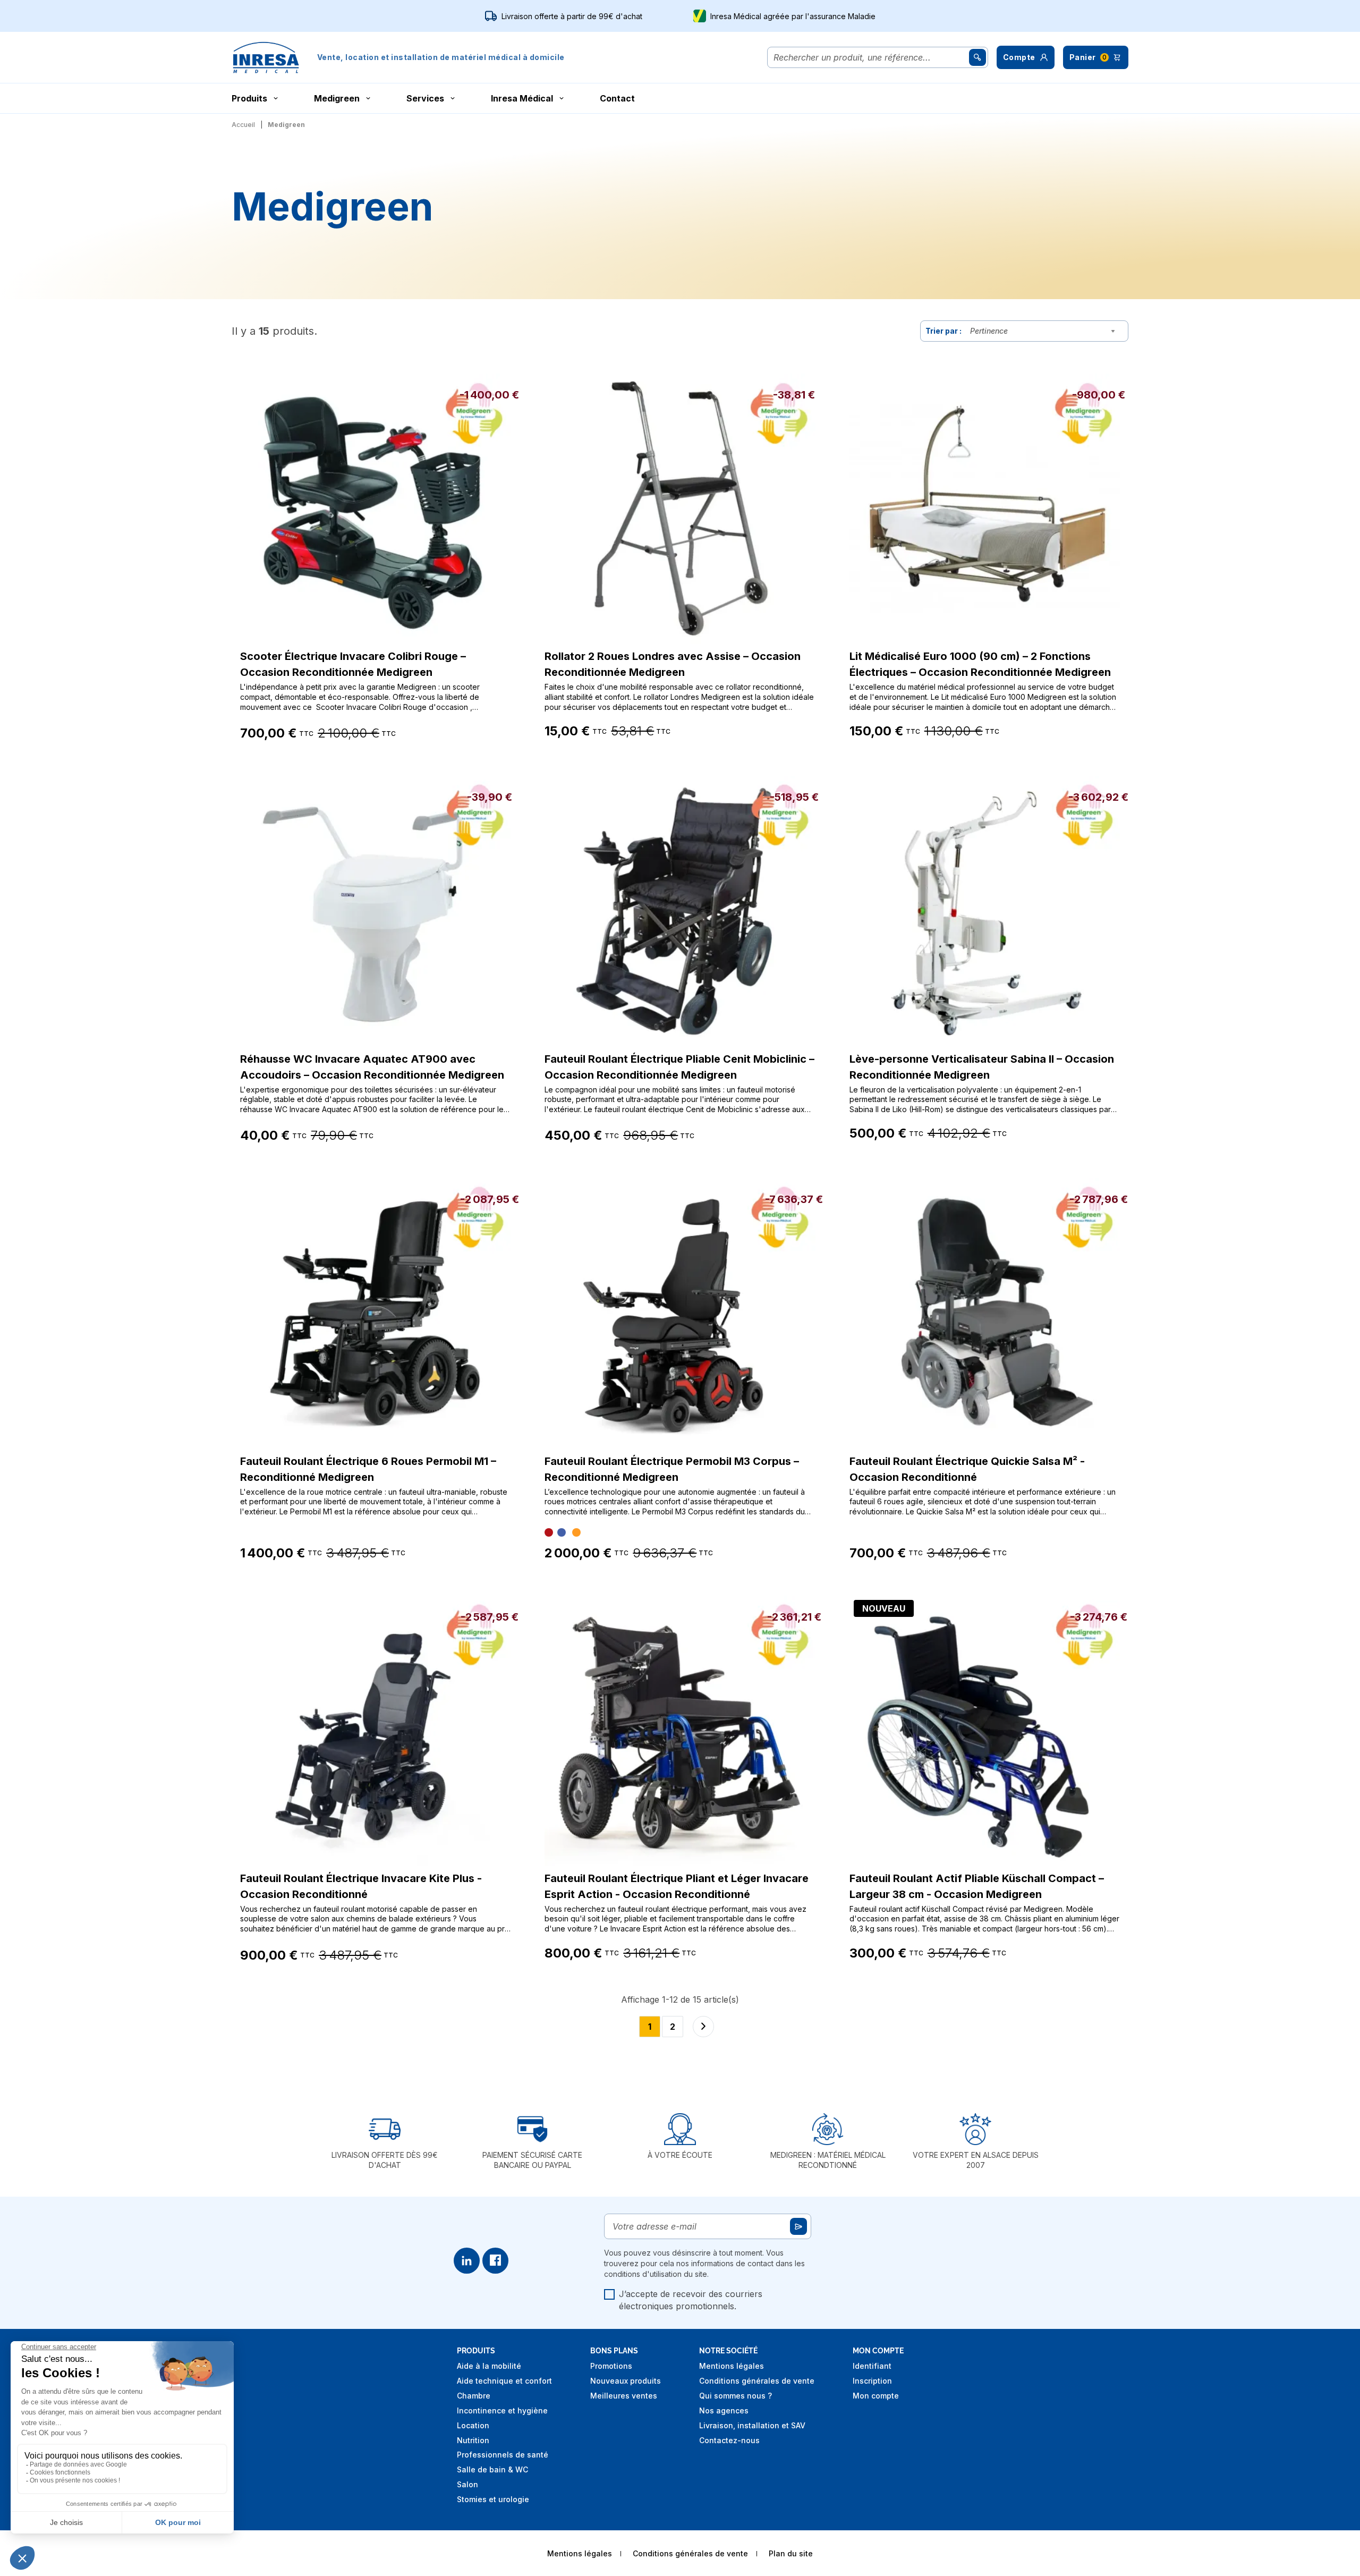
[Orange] (576, 1532)
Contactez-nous (729, 2440)
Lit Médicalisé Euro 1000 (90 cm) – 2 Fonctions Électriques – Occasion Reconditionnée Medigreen (980, 664)
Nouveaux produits (626, 2381)
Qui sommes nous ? (736, 2396)
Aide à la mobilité (489, 2366)
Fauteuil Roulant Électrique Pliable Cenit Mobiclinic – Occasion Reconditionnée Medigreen (679, 1067)
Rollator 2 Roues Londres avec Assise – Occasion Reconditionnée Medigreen (673, 664)
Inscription (872, 2381)
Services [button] (425, 98)
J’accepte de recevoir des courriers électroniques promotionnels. (691, 2300)
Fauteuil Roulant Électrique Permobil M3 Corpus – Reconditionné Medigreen (672, 1469)
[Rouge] (549, 1532)
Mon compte (876, 2396)
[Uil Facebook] (495, 2261)
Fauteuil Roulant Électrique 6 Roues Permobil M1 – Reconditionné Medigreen (368, 1469)
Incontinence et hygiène (502, 2410)
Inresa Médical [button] (522, 98)
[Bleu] (562, 1532)
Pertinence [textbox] (989, 331)
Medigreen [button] (337, 98)
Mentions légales (732, 2366)
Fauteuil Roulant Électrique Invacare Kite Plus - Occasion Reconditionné (361, 1886)
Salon (467, 2484)
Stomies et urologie (493, 2499)
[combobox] (1045, 331)
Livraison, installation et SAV (752, 2425)
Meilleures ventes (624, 2396)
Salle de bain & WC (492, 2469)
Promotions (611, 2366)
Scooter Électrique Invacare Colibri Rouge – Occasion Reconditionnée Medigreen (353, 664)
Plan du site (791, 2553)
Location (473, 2425)
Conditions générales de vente (757, 2381)
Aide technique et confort (504, 2381)
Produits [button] (249, 98)
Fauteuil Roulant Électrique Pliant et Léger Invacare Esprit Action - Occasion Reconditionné (677, 1886)
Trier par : (943, 331)
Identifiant (872, 2366)
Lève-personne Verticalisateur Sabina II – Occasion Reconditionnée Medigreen (982, 1067)
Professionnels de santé (503, 2455)
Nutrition (473, 2440)
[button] (1026, 57)
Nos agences (724, 2410)
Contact (617, 98)
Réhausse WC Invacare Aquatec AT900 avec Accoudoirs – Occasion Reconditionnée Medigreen (372, 1067)
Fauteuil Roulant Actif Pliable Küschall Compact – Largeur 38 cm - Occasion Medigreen (977, 1886)
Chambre (474, 2396)
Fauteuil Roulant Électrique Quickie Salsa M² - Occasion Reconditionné (967, 1469)
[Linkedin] (467, 2261)
